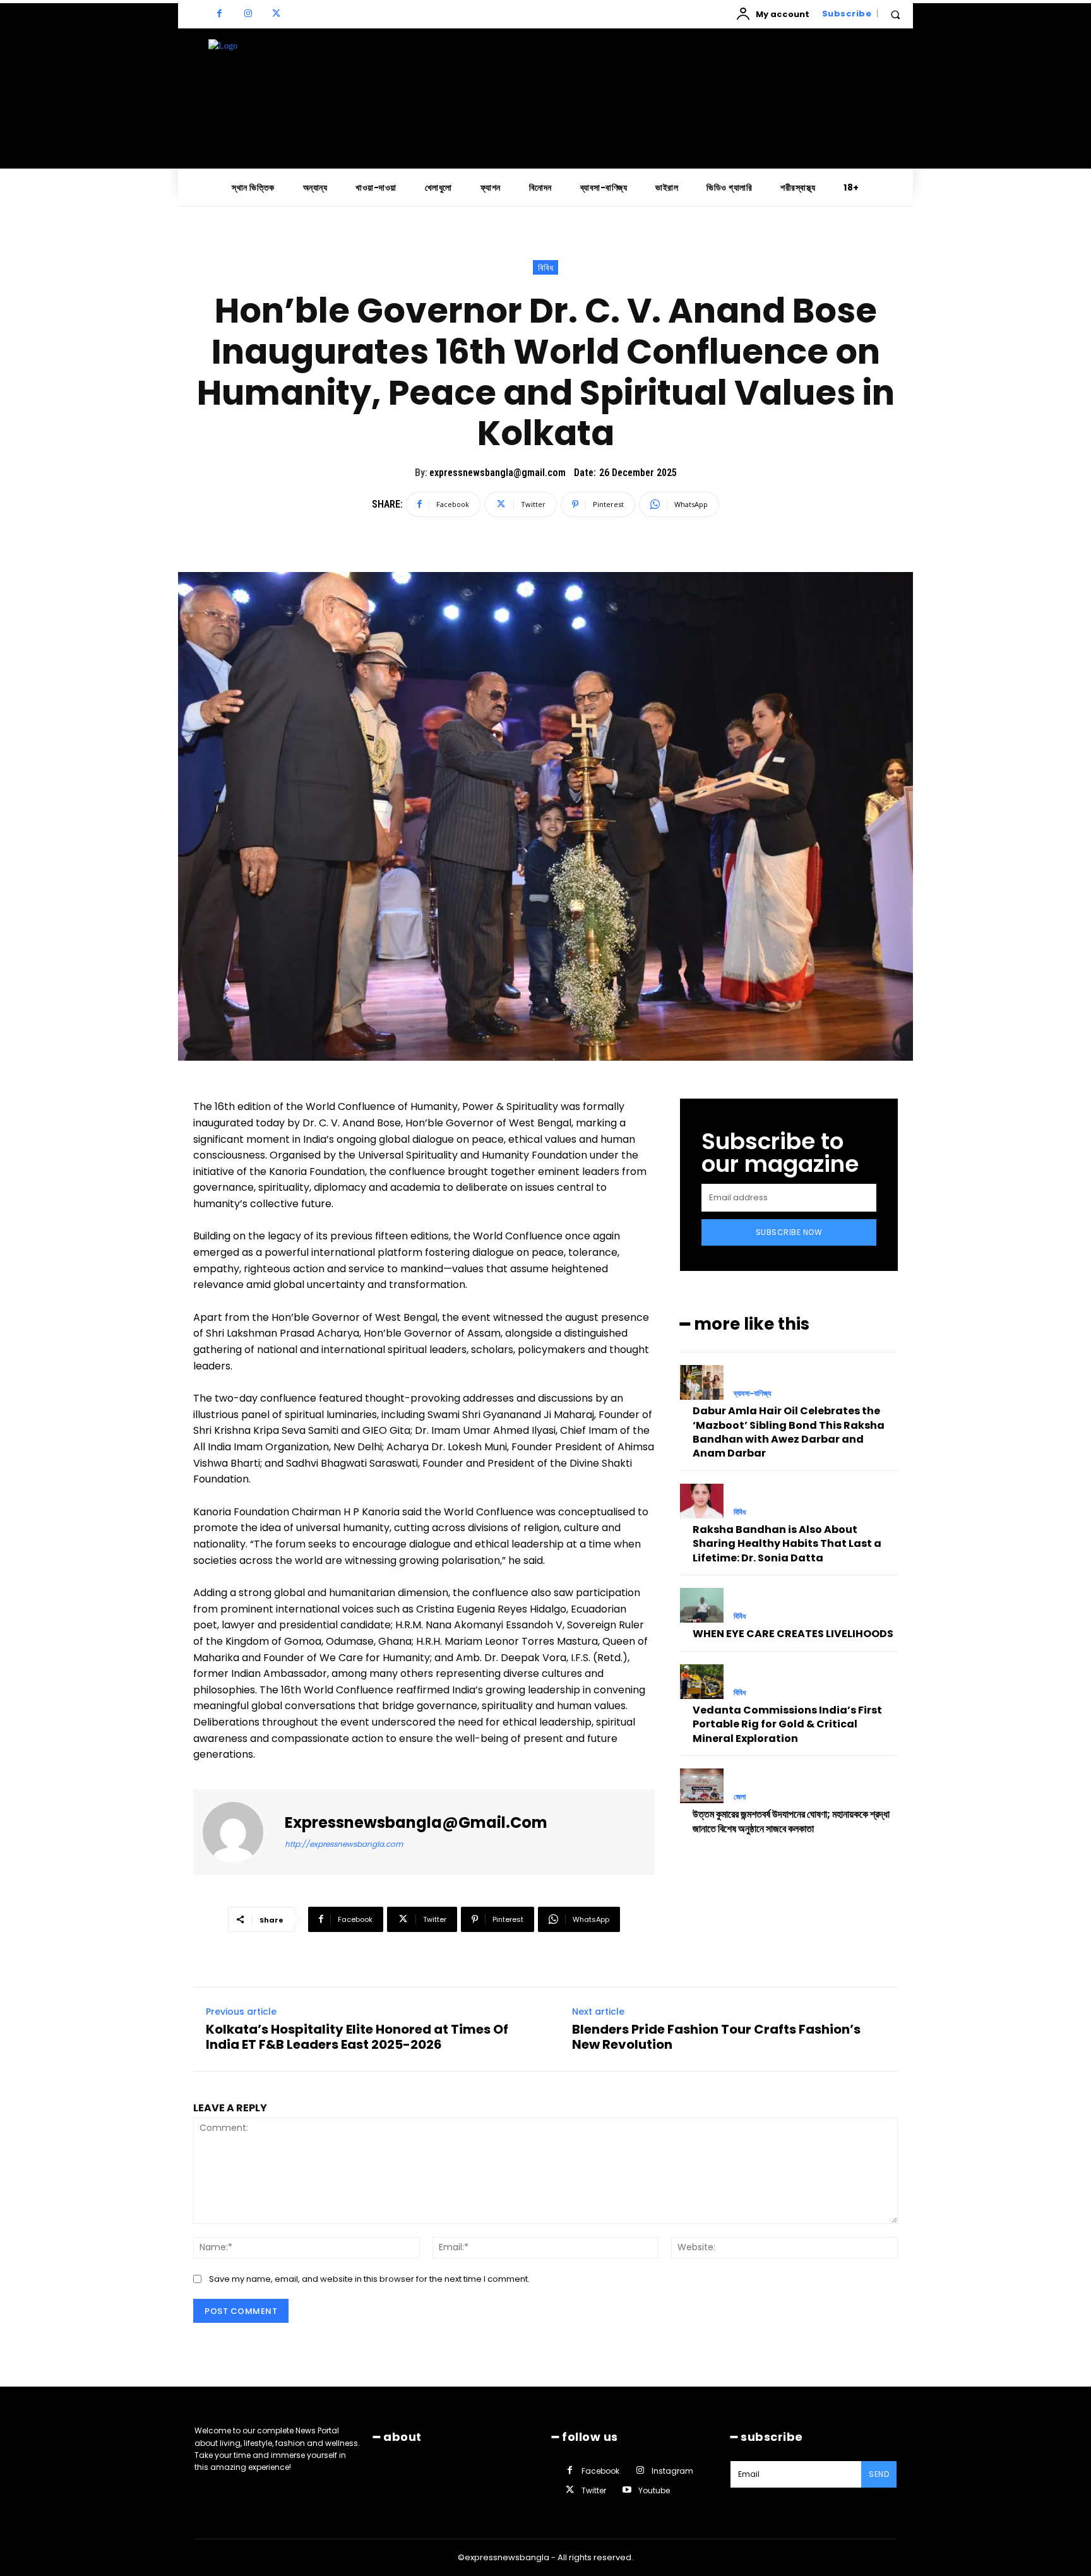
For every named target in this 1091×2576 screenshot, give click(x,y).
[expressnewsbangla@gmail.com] (241, 1832)
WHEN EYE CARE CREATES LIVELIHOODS (793, 1634)
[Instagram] (248, 14)
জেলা (740, 1797)
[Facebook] (219, 14)
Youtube (654, 2490)
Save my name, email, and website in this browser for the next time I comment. (369, 2279)
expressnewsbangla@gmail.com (498, 473)
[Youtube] (627, 2490)
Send (879, 2474)
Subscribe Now (789, 1232)
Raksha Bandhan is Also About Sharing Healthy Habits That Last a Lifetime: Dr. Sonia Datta (787, 1544)
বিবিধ (545, 268)
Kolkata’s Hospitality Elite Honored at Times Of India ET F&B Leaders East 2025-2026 (357, 2037)
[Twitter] (276, 14)
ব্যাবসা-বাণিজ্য (752, 1393)
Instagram (672, 2471)
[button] (895, 15)
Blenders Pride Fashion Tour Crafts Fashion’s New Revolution (716, 2037)
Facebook (600, 2471)
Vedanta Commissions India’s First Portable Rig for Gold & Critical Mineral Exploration (787, 1724)
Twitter (594, 2490)
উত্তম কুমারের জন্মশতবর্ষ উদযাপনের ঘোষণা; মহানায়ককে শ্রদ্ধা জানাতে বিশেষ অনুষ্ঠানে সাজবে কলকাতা (791, 1821)
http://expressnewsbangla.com (344, 1844)
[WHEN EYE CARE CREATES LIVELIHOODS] (702, 1605)
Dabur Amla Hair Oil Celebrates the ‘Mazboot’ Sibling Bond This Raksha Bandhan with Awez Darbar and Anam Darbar (789, 1432)
